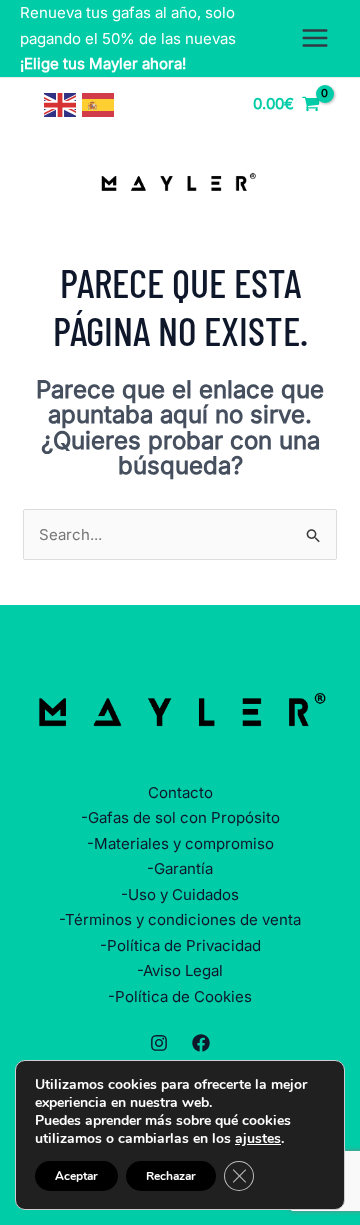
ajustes (258, 1139)
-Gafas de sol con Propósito (180, 817)
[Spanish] (99, 103)
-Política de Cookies (180, 996)
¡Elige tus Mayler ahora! (103, 63)
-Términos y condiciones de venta (180, 919)
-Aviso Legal (180, 970)
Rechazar (171, 1176)
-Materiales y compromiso (180, 843)
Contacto (180, 792)
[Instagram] (159, 1043)
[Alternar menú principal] (314, 38)
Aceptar (76, 1176)
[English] (61, 103)
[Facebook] (201, 1043)
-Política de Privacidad (180, 945)
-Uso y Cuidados (180, 894)
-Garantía (180, 868)
